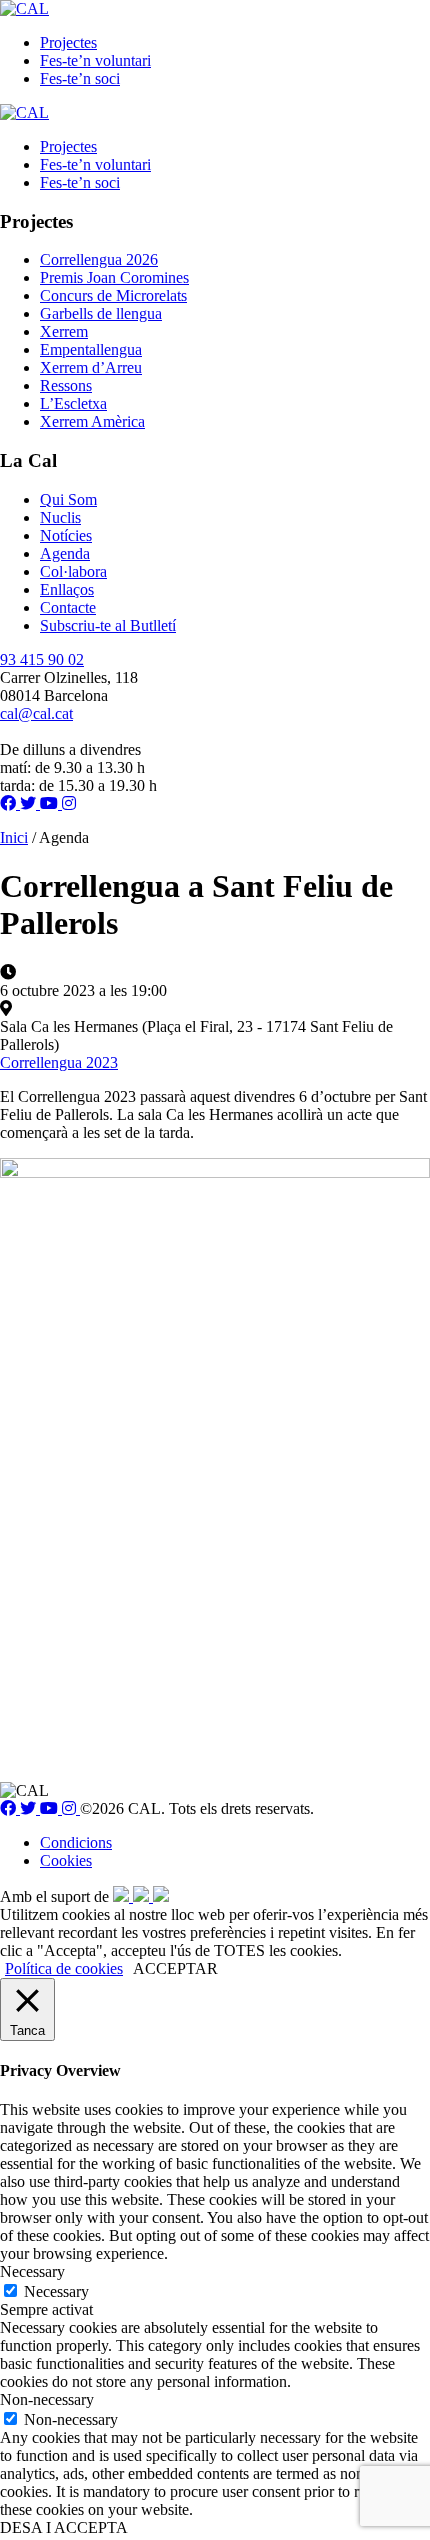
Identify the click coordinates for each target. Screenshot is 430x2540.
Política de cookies (64, 1968)
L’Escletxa (73, 403)
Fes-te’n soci (80, 78)
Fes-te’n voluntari (95, 60)
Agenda (65, 553)
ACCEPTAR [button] (175, 1968)
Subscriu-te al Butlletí (108, 625)
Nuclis (60, 517)
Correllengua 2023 (59, 1062)
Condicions (76, 1842)
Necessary (56, 2291)
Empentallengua (91, 349)
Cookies (66, 1860)
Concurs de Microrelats (113, 295)
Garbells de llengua (101, 313)
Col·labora (73, 571)
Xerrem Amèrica (92, 421)
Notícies (66, 535)
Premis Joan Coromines (114, 277)
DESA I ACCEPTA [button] (64, 2527)
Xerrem (64, 331)
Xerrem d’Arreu (91, 367)
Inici (14, 837)
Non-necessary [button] (47, 2399)
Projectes (68, 42)
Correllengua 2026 (99, 259)
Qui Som (68, 499)
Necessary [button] (32, 2271)
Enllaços (67, 589)
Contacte (68, 607)
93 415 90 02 (42, 659)
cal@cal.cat (36, 713)
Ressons (66, 385)
